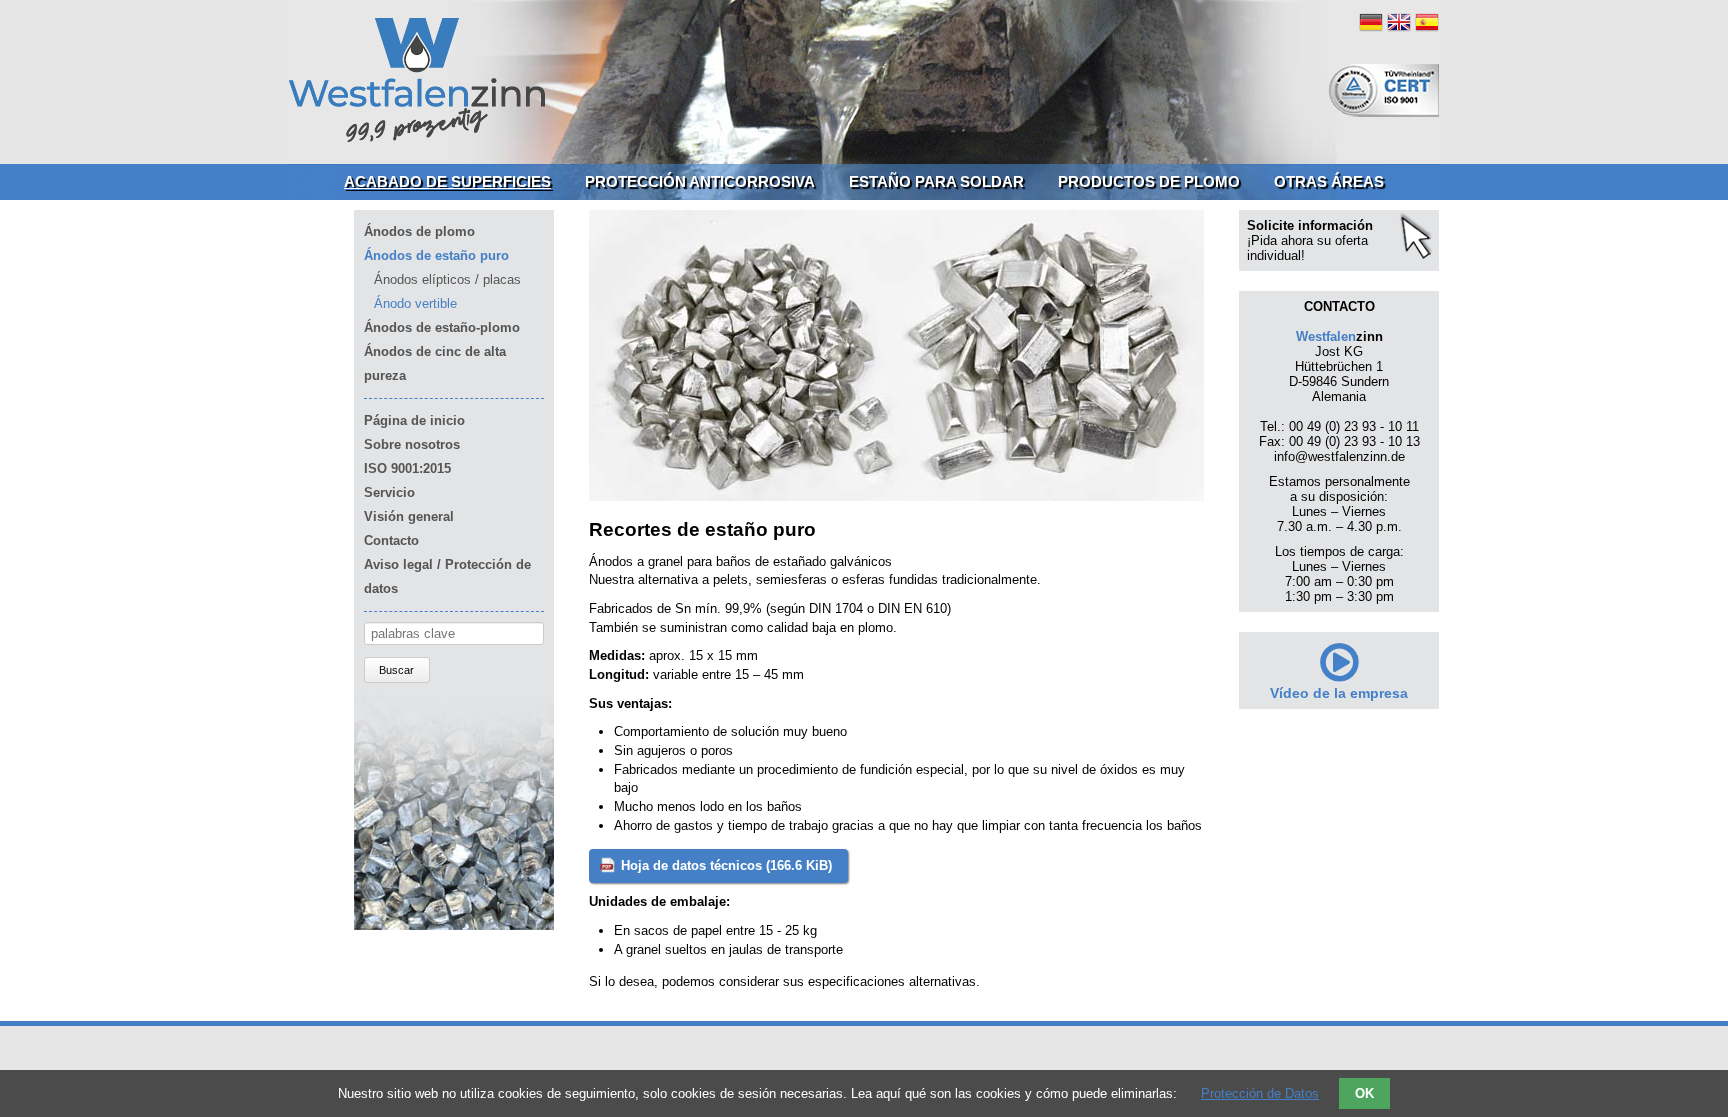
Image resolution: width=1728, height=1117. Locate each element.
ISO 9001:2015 (407, 468)
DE (1371, 22)
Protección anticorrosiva (700, 182)
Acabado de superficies (447, 182)
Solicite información (1310, 225)
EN (1399, 22)
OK (1364, 1093)
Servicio (389, 492)
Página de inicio (414, 420)
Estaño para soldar (936, 182)
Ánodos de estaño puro (436, 255)
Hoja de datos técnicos (726, 865)
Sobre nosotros (412, 444)
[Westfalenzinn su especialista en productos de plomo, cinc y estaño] (417, 139)
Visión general (409, 516)
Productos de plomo (1149, 182)
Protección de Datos (1260, 1093)
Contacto (391, 540)
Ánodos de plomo (419, 231)
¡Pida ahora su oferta (1307, 240)
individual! (1276, 255)
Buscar (396, 670)
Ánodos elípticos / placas (447, 279)
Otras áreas (1329, 182)
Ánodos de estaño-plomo (442, 327)
